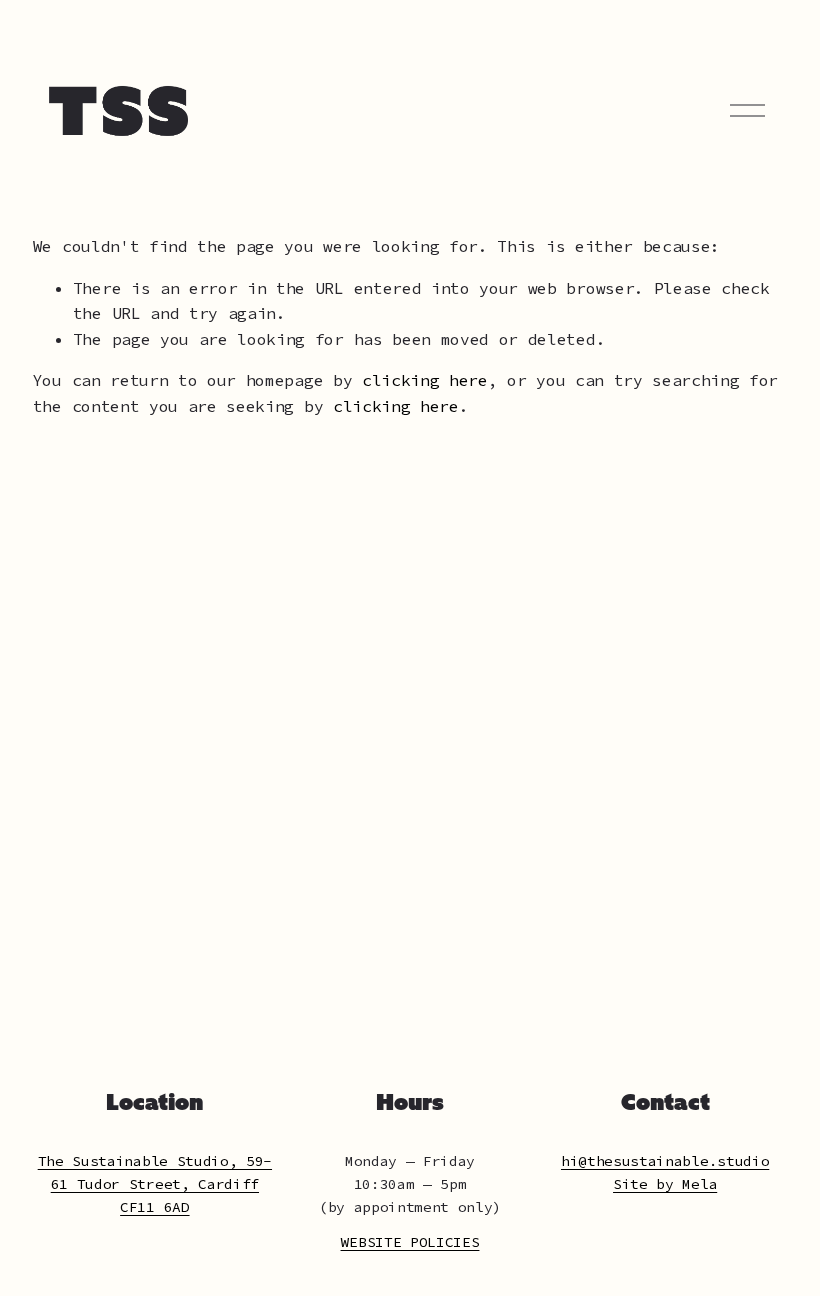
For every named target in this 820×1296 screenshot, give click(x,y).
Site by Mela (665, 1184)
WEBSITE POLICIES (410, 1242)
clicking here (425, 380)
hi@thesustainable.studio (665, 1161)
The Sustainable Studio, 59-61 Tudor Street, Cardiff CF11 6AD (155, 1184)
